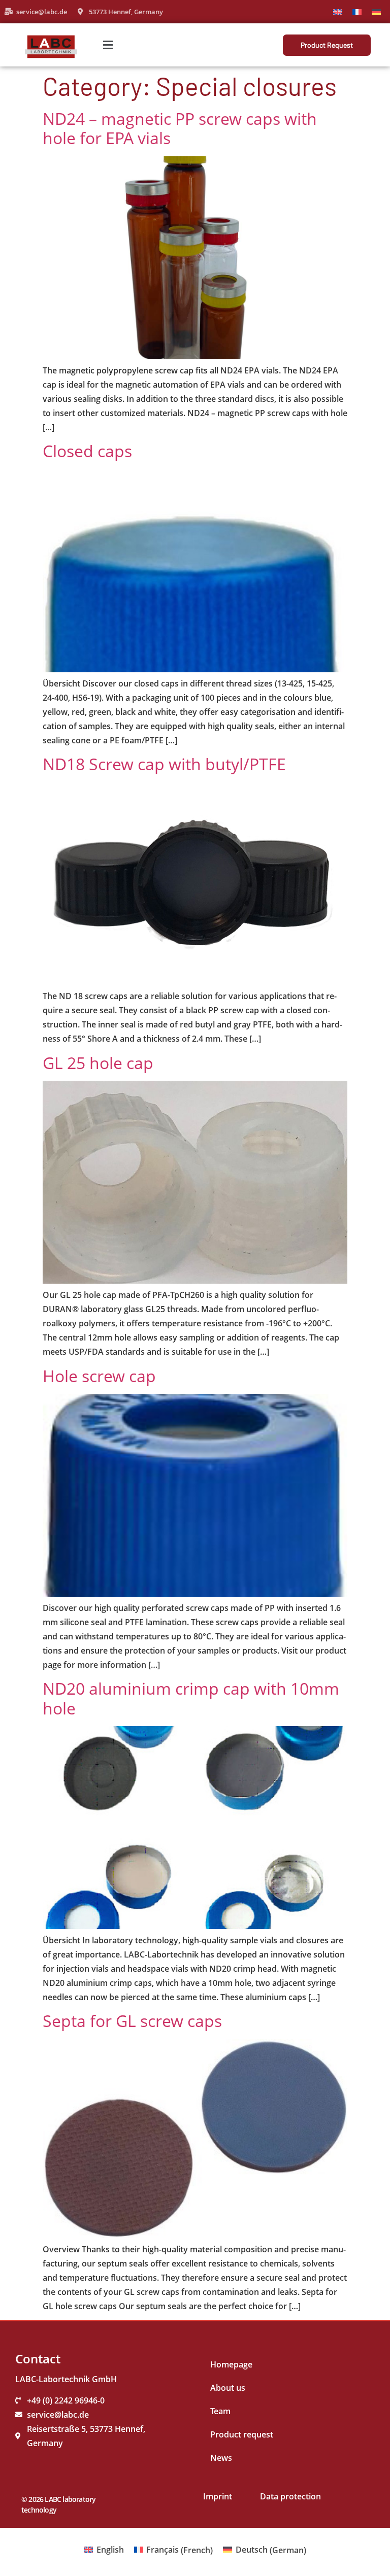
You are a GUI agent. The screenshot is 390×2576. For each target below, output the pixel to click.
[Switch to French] (357, 11)
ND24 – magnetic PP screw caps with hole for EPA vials (180, 128)
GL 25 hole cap (98, 1063)
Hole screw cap (99, 1376)
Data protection (290, 2496)
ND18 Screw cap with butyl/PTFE (164, 764)
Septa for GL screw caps (132, 2021)
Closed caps (87, 451)
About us (228, 2388)
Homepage (231, 2364)
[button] (108, 45)
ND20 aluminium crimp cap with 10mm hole (191, 1698)
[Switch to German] (376, 11)
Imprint (218, 2496)
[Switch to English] (338, 11)
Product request (242, 2434)
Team (220, 2411)
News (221, 2458)
